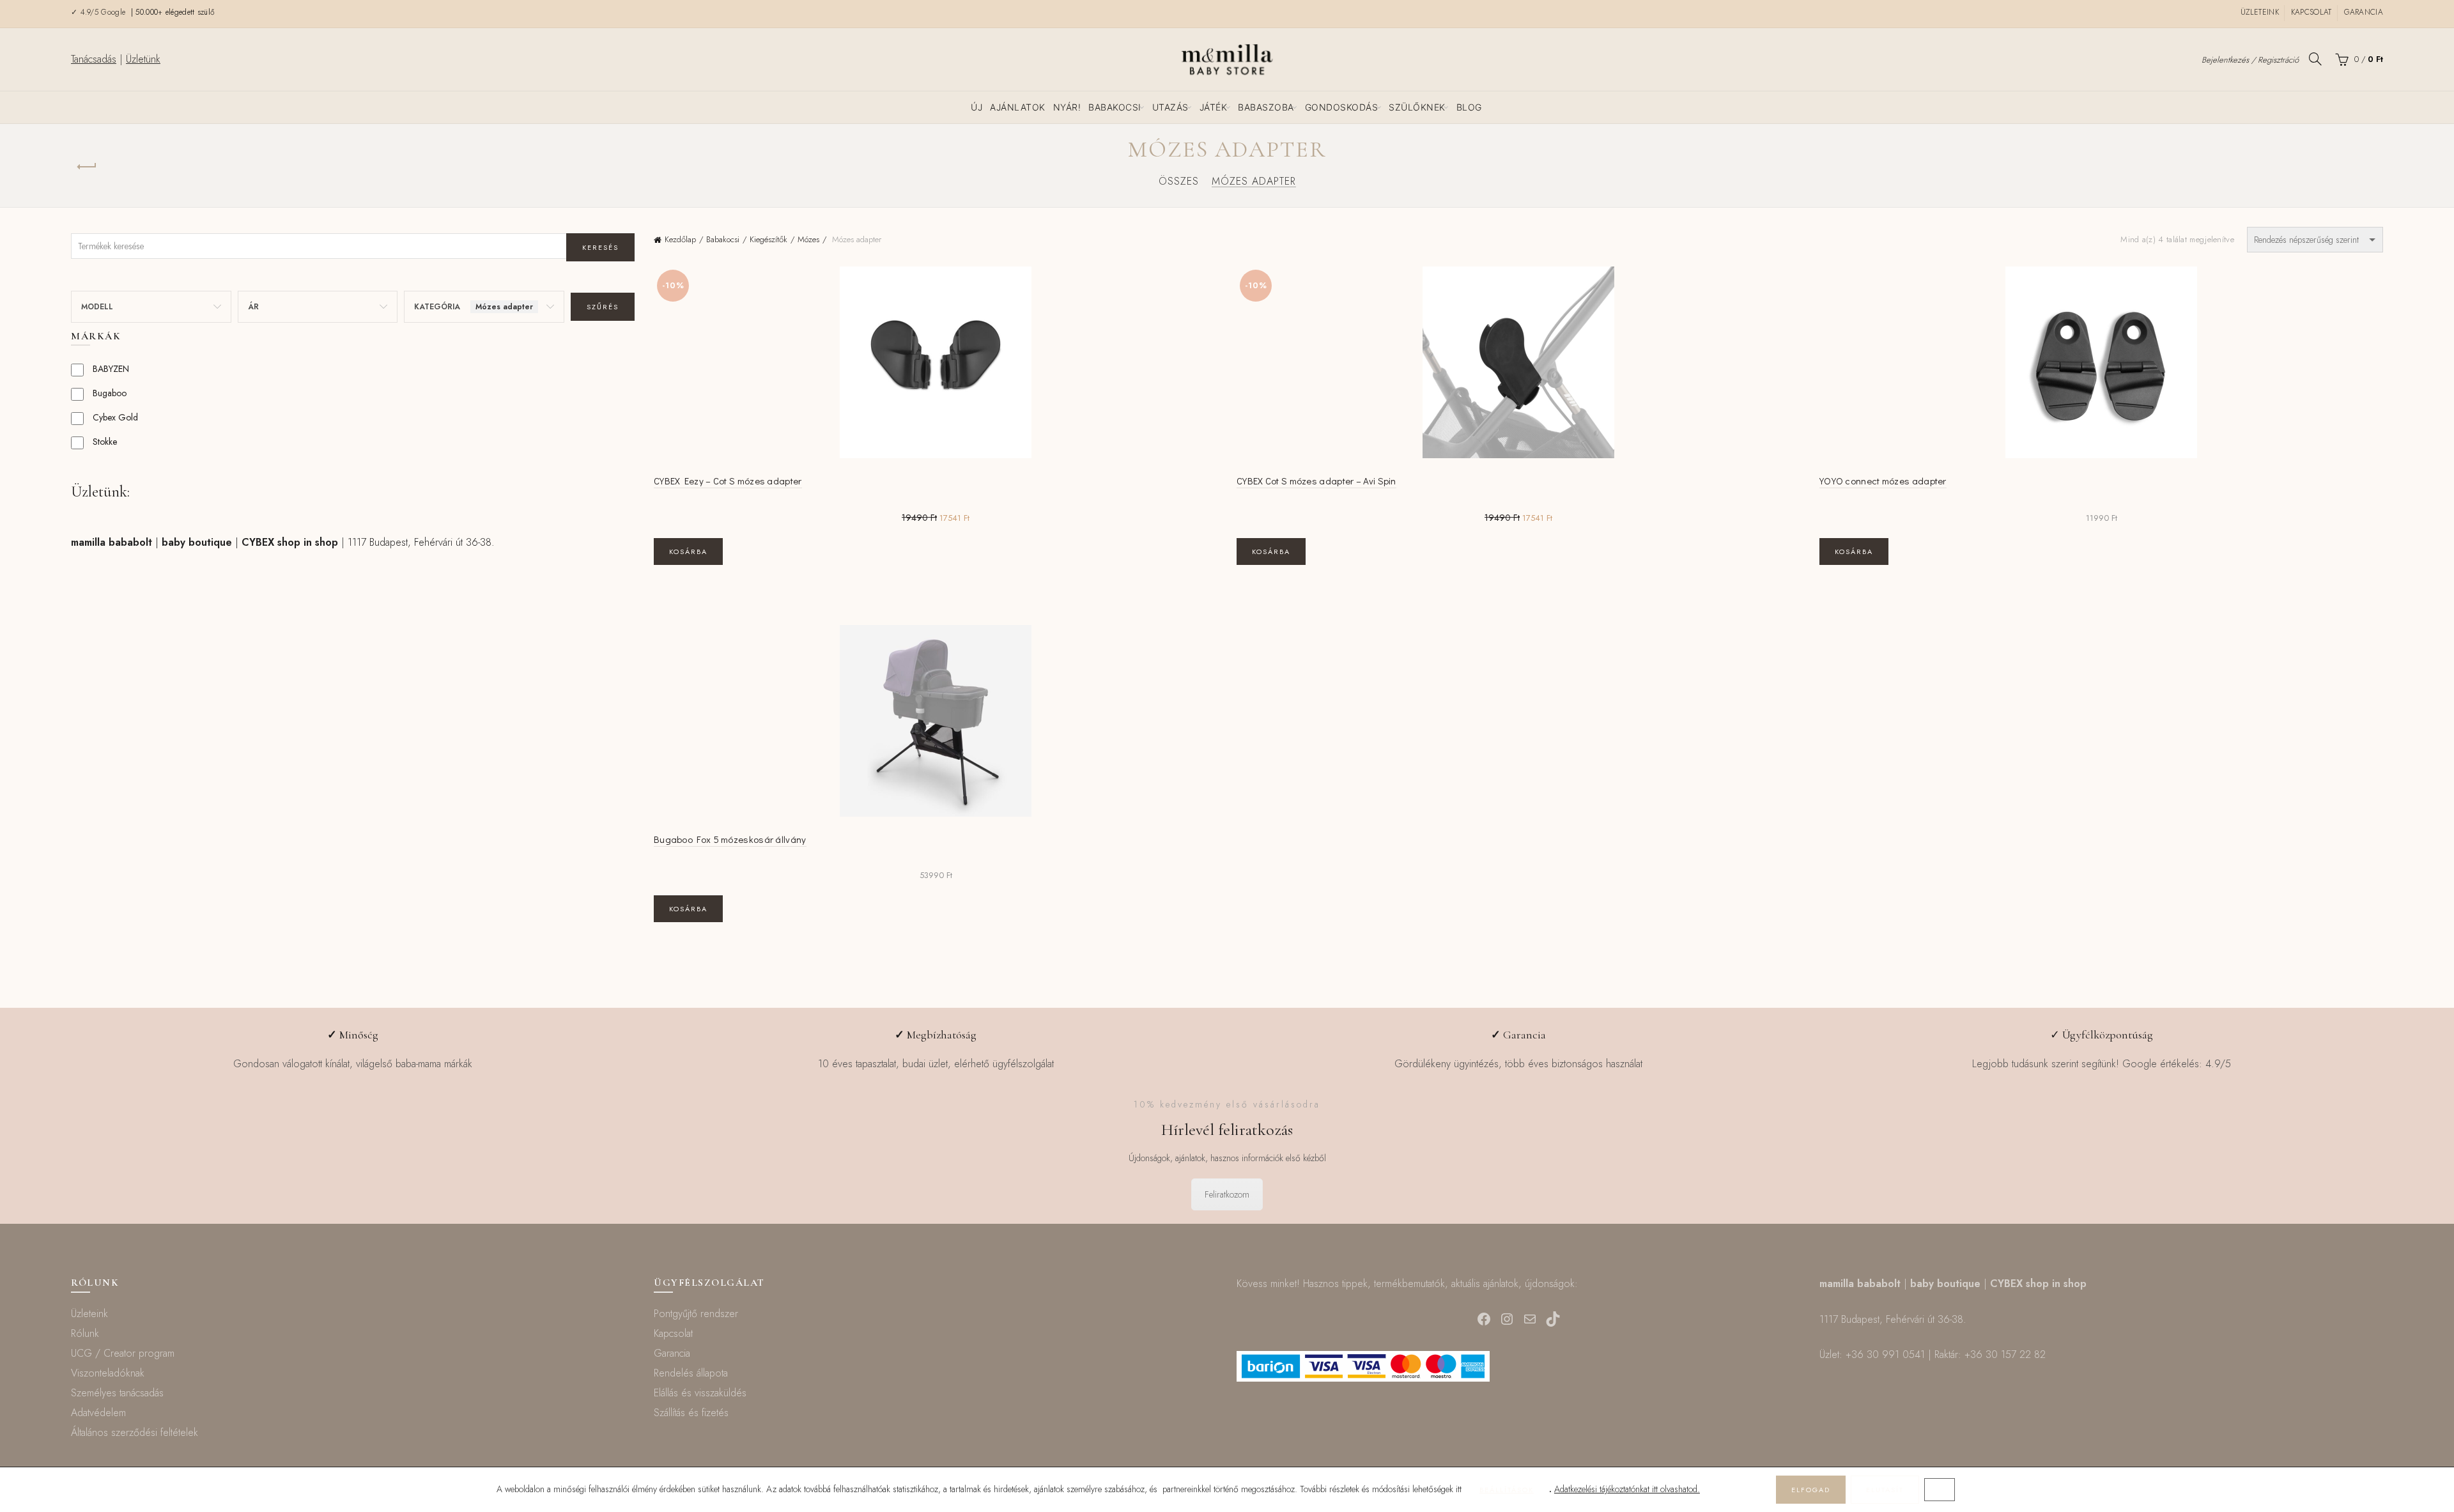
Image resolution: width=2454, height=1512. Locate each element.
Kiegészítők (768, 239)
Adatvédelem (98, 1413)
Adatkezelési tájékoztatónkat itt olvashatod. (1627, 1489)
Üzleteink (2260, 12)
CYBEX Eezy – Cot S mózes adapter (728, 481)
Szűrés (603, 307)
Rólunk (85, 1333)
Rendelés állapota (691, 1373)
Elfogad (1811, 1490)
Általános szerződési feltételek (135, 1432)
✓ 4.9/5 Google (100, 12)
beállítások (1507, 1490)
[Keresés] (2315, 59)
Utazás (1170, 107)
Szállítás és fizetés (691, 1413)
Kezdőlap (680, 239)
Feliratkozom (1227, 1194)
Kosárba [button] (688, 552)
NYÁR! (1067, 107)
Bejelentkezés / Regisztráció (2250, 60)
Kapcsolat (2311, 12)
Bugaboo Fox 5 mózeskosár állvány (730, 839)
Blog (1469, 107)
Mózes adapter (1254, 181)
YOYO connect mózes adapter (1883, 481)
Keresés (600, 247)
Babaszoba (1266, 107)
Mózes (808, 239)
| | (204, 542)
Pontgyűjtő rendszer (696, 1314)
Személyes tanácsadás (117, 1393)
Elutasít (1885, 1490)
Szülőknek (1417, 107)
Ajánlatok (1018, 107)
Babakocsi (1115, 107)
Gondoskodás (1342, 107)
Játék (1214, 107)
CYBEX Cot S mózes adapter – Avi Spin (1316, 481)
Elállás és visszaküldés (700, 1393)
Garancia (2364, 12)
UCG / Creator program (123, 1353)
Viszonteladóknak (108, 1373)
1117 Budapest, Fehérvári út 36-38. (421, 542)
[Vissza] (87, 167)
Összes (1179, 181)
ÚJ (976, 107)
